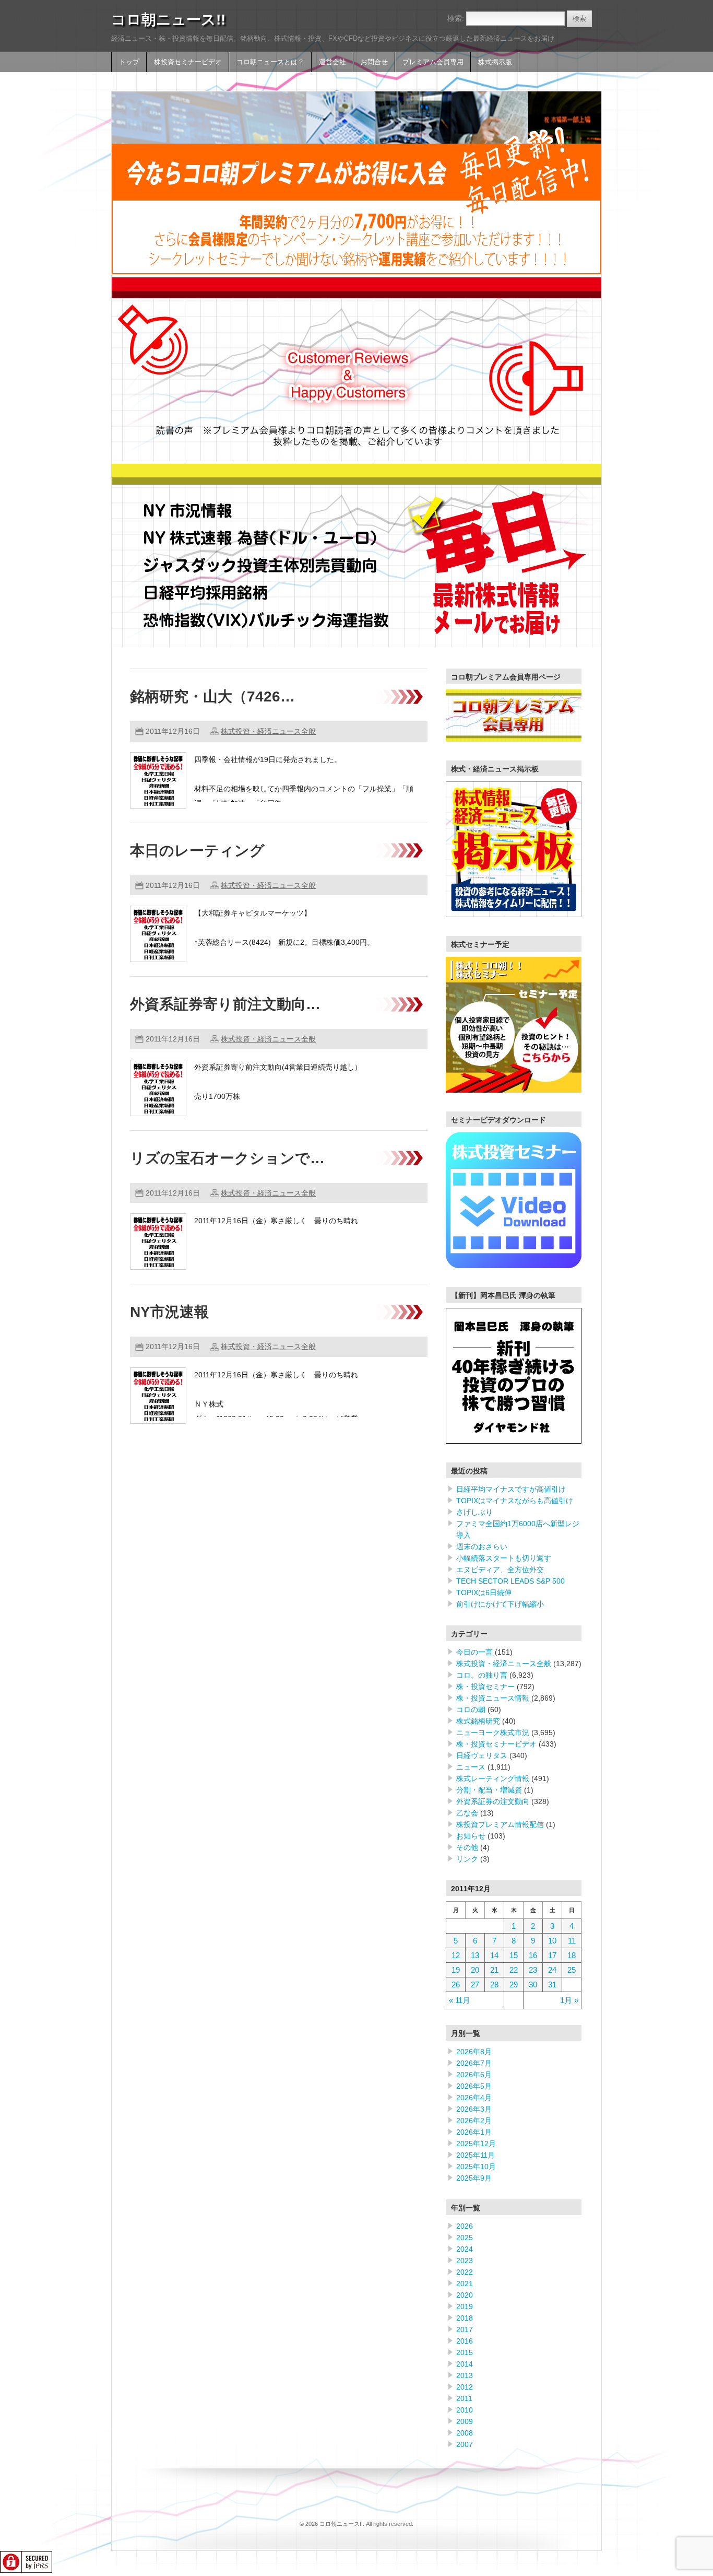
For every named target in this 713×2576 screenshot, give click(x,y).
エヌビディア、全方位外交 (500, 1570)
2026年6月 (474, 2075)
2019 (465, 2306)
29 (514, 1984)
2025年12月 (476, 2144)
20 (475, 1970)
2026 (465, 2226)
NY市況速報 (169, 1312)
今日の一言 (474, 1652)
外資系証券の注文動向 (493, 1801)
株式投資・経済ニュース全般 (268, 731)
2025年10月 (476, 2167)
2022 (465, 2272)
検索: (456, 18)
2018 (465, 2318)
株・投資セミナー (485, 1687)
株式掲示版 (495, 62)
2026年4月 (474, 2098)
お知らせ (471, 1836)
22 (514, 1970)
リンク (467, 1859)
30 (533, 1984)
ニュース (471, 1767)
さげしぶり (474, 1512)
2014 (465, 2364)
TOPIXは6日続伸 (484, 1593)
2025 (465, 2238)
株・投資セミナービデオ (496, 1744)
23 (533, 1970)
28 (494, 1984)
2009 (465, 2421)
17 (552, 1955)
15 (514, 1955)
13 (475, 1955)
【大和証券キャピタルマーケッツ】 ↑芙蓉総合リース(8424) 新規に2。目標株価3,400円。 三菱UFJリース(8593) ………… (284, 942)
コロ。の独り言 (482, 1675)
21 (494, 1970)
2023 (465, 2261)
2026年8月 (474, 2052)
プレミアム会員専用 (433, 62)
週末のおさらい (482, 1547)
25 (572, 1970)
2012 (465, 2387)
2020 (465, 2295)
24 (552, 1970)
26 (456, 1984)
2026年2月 (474, 2121)
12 (456, 1955)
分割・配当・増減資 (489, 1790)
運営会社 (332, 62)
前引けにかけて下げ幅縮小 (500, 1604)
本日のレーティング (197, 851)
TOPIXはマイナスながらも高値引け (515, 1501)
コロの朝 (471, 1709)
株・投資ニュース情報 (493, 1698)
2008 (465, 2433)
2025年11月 (476, 2155)
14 (494, 1955)
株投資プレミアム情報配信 (500, 1824)
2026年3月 (474, 2109)
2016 (465, 2341)
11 (572, 1941)
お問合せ (374, 62)
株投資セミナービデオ (188, 62)
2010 (465, 2410)
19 (456, 1970)
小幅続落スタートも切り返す (504, 1558)
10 (552, 1941)
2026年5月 (474, 2086)
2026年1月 (474, 2132)
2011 (464, 2398)
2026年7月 (474, 2063)
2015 (465, 2352)
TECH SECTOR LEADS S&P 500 (510, 1581)
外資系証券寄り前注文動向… (225, 1004)
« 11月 (460, 2000)
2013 (465, 2375)
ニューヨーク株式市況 (493, 1732)
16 (533, 1955)
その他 (467, 1847)
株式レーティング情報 (493, 1778)
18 (572, 1955)
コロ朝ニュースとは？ (270, 62)
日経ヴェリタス (482, 1755)
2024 (465, 2249)
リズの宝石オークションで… (227, 1158)
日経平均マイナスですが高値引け (511, 1489)
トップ (129, 62)
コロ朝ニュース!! (168, 20)
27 (475, 1984)
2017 (465, 2329)
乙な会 (467, 1813)
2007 (465, 2444)
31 (552, 1984)
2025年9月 (474, 2178)
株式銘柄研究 (478, 1721)
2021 (465, 2284)
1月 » (569, 2000)
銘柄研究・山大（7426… (212, 696)
